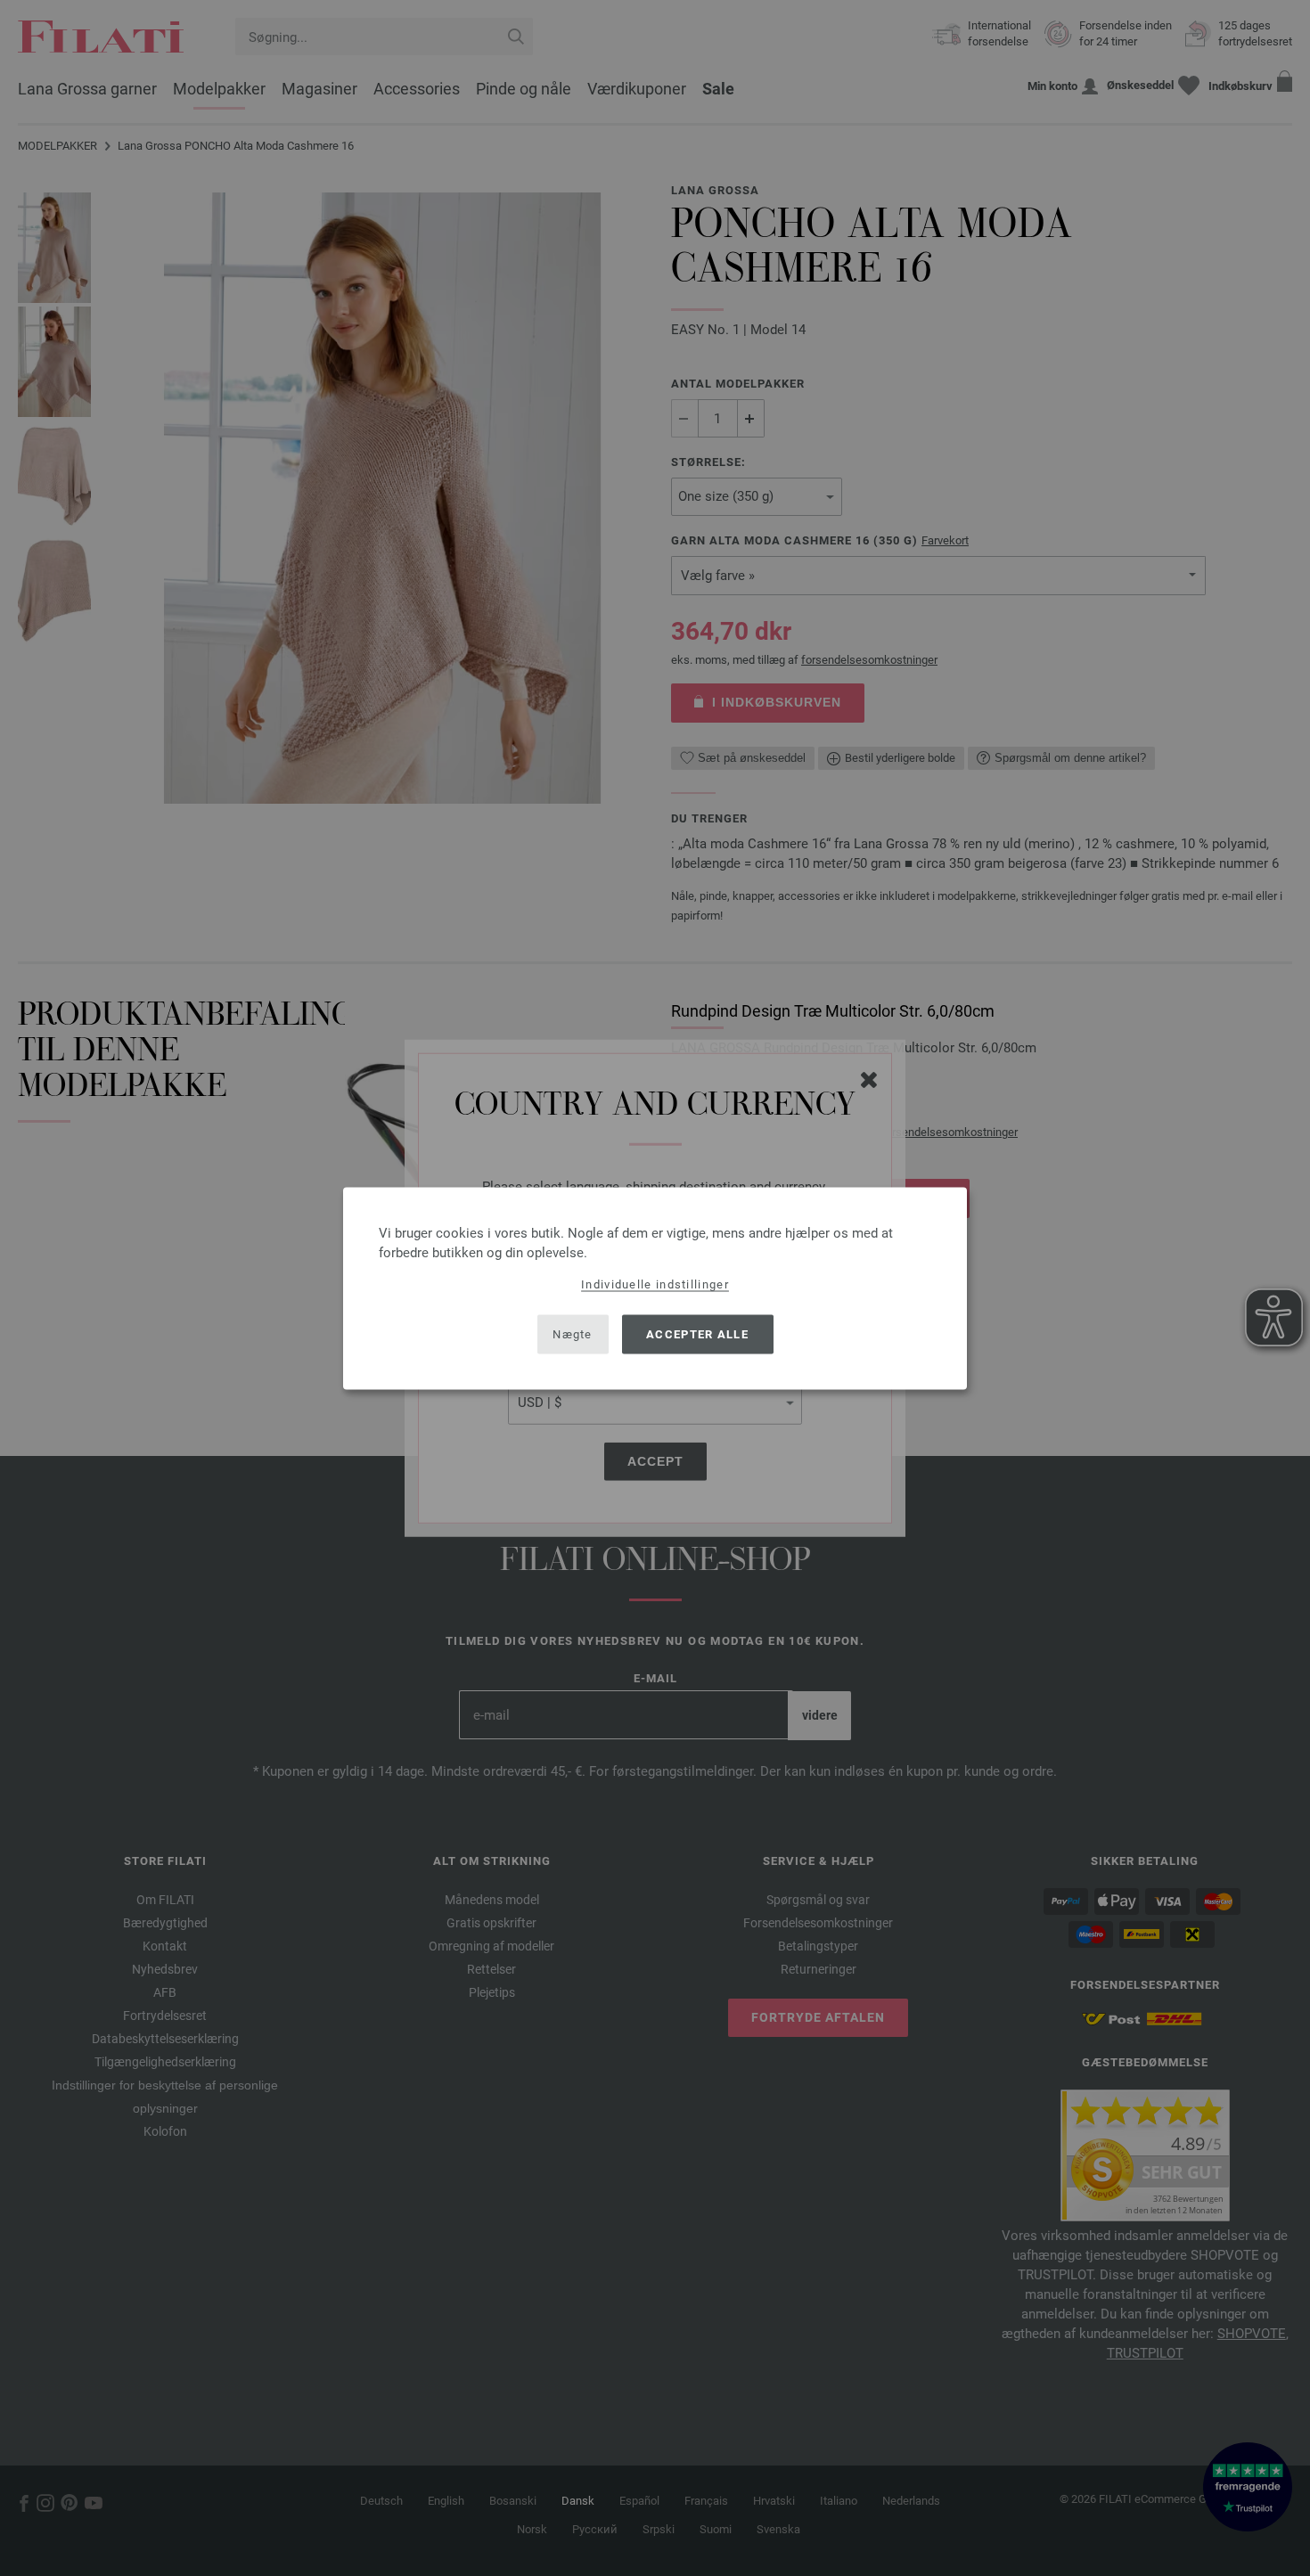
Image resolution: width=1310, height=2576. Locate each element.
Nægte (573, 1334)
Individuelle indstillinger (655, 1284)
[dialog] (655, 1288)
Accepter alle (697, 1334)
